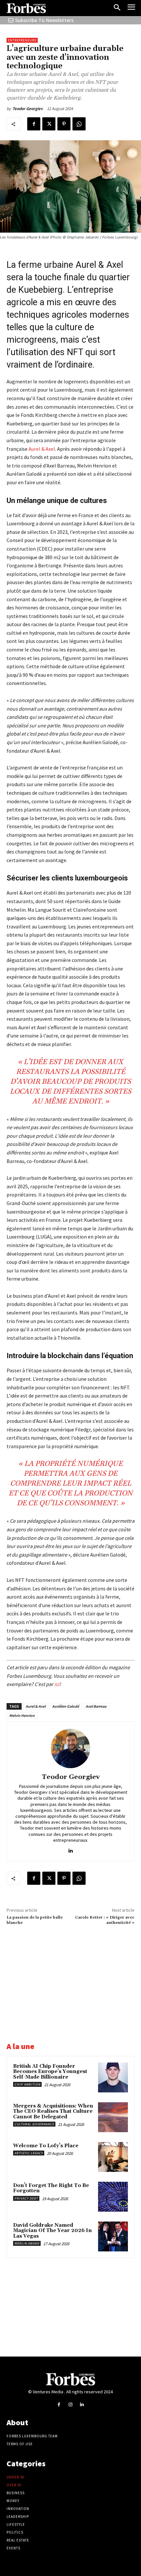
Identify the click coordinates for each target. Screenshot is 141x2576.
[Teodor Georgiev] (70, 1748)
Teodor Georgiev (28, 109)
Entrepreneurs (22, 40)
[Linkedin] (82, 2404)
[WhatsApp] (79, 124)
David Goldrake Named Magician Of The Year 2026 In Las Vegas (52, 2231)
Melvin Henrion (22, 1715)
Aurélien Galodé (66, 1706)
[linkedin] (71, 1849)
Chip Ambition (27, 2084)
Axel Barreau (96, 1706)
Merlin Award (27, 2243)
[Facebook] (34, 124)
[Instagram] (70, 2404)
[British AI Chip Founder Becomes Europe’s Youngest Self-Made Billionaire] (113, 2077)
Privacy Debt (26, 2198)
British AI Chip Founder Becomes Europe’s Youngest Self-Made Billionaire (50, 2072)
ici (57, 1684)
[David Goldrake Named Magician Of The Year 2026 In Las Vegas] (113, 2236)
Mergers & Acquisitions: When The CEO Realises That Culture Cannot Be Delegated (53, 2111)
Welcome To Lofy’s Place (46, 2146)
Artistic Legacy (29, 2153)
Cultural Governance (34, 2124)
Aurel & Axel (42, 449)
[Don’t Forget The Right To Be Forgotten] (113, 2197)
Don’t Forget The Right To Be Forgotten (51, 2188)
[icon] (11, 20)
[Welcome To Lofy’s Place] (113, 2157)
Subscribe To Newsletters (44, 20)
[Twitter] (49, 124)
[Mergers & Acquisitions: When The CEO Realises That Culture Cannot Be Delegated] (113, 2117)
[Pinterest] (64, 124)
